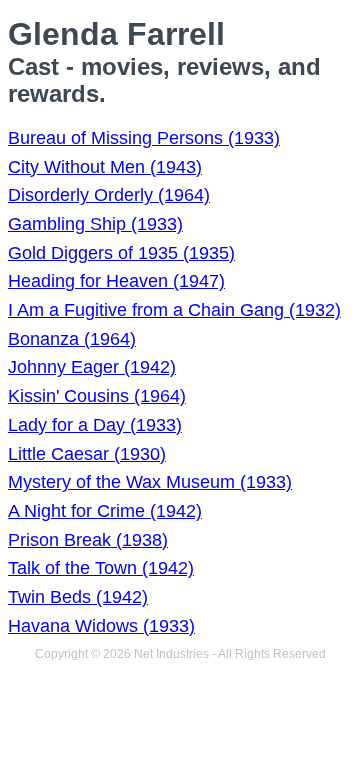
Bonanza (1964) (72, 339)
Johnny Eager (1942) (92, 367)
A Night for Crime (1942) (105, 511)
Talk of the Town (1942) (101, 568)
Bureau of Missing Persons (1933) (144, 138)
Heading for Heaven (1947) (116, 281)
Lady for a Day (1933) (95, 425)
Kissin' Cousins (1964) (97, 396)
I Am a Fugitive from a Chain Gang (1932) (174, 310)
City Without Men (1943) (105, 167)
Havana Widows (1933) (101, 626)
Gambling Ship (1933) (95, 224)
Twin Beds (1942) (78, 597)
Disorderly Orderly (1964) (109, 195)
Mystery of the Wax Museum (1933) (150, 482)
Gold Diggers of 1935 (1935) (121, 253)
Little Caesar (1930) (87, 454)
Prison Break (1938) (88, 540)
